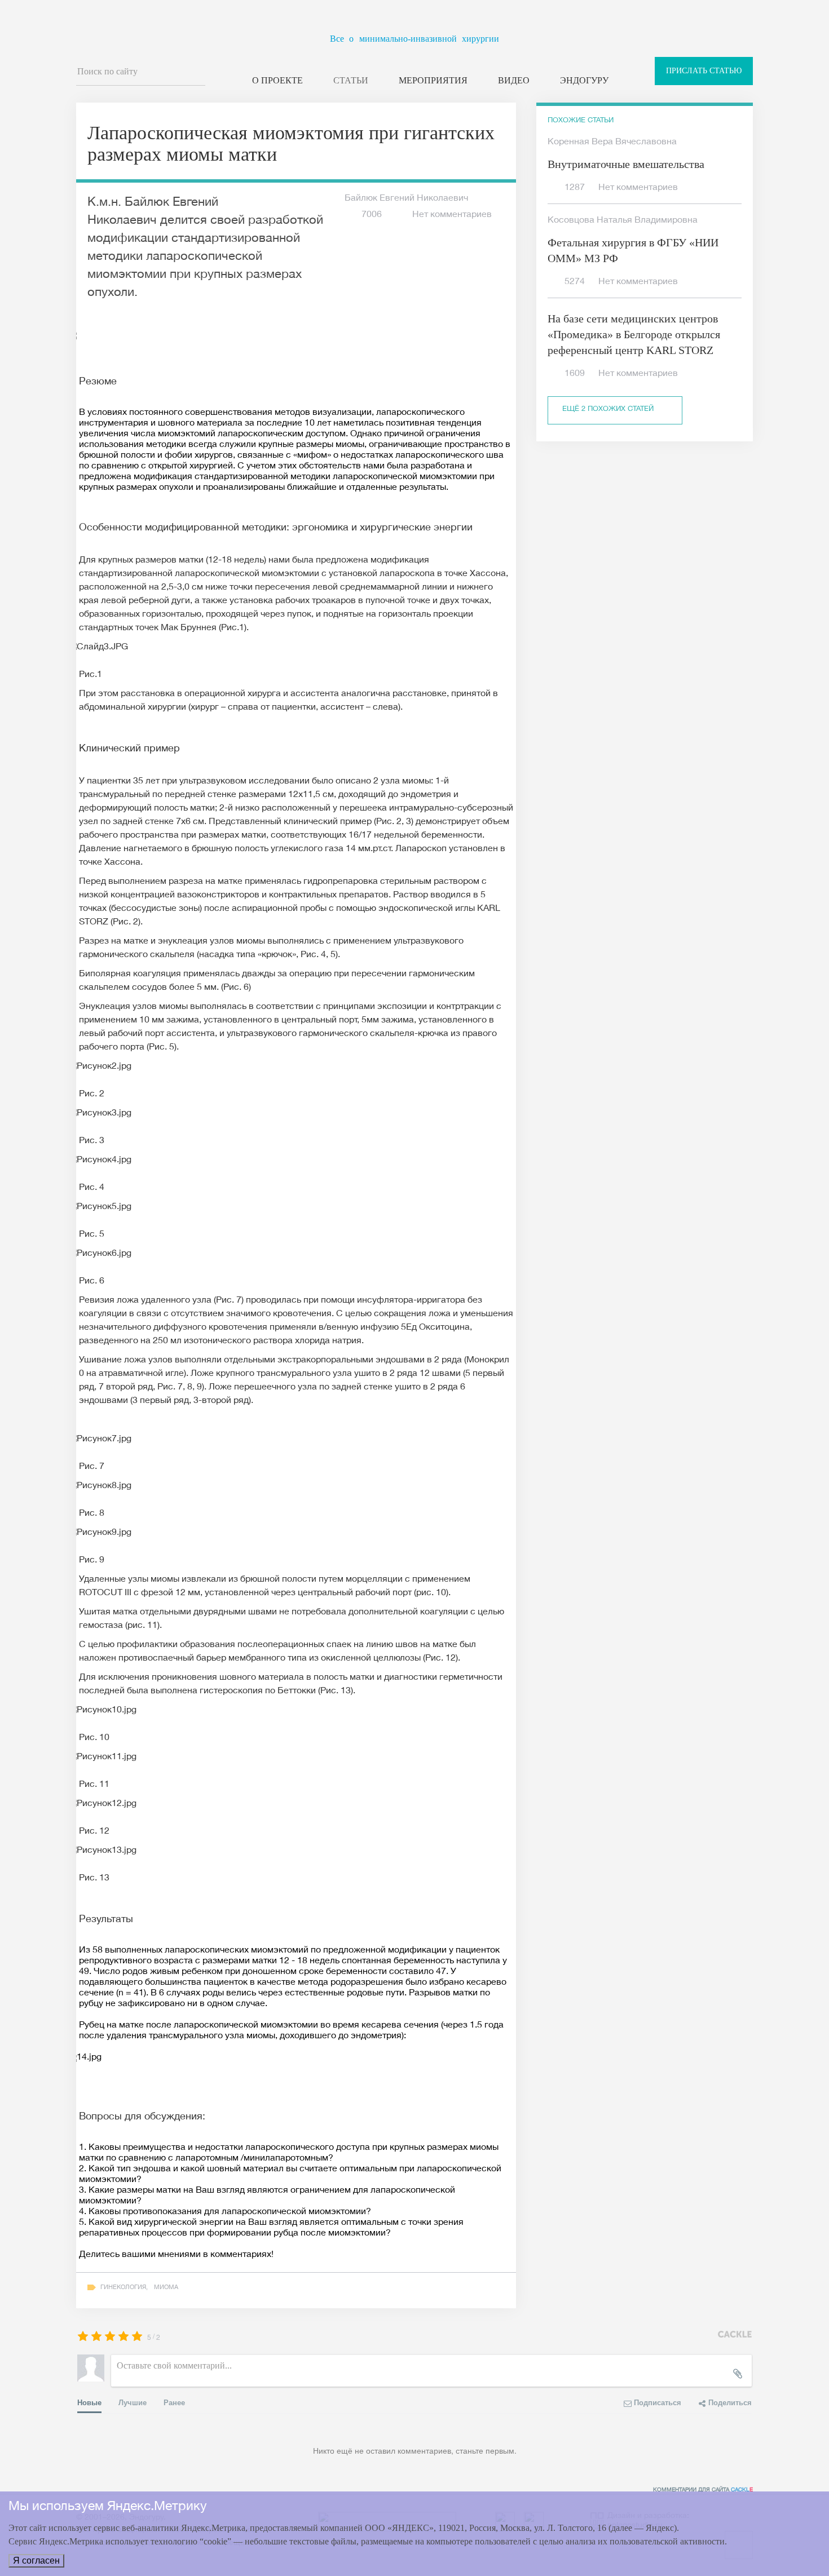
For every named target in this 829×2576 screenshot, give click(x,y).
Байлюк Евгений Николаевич (406, 199)
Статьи (351, 80)
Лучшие (133, 2402)
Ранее (174, 2402)
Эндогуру (584, 80)
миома (166, 2288)
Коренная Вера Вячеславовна (612, 143)
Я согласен (36, 2560)
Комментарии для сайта (703, 2490)
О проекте (277, 80)
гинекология (123, 2288)
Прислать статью (704, 71)
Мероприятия (433, 80)
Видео (514, 80)
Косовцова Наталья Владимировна (623, 221)
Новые (89, 2402)
